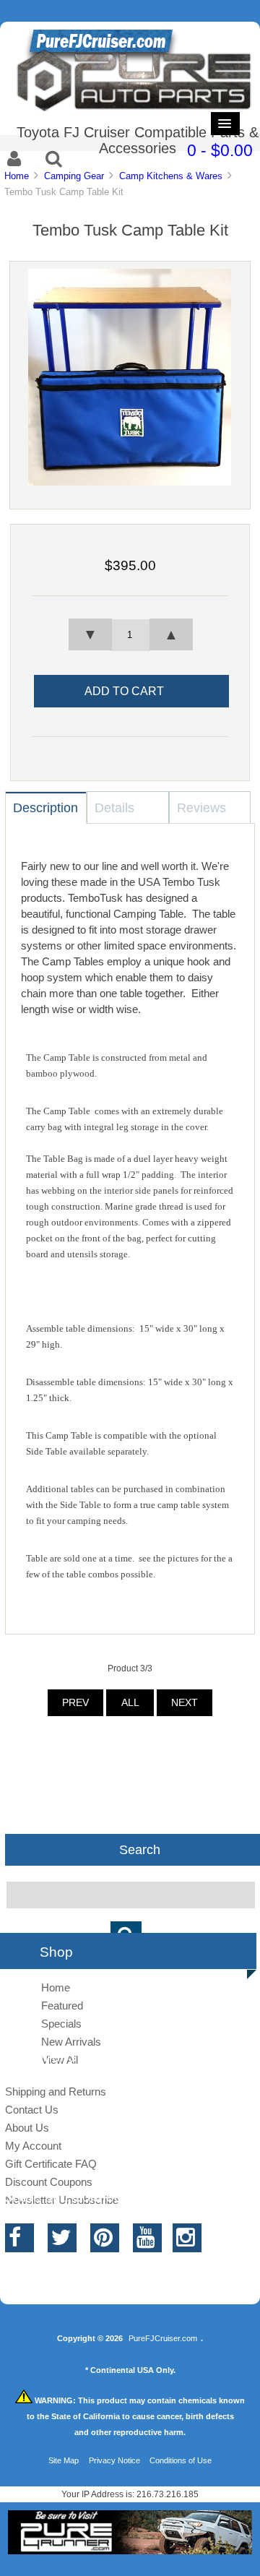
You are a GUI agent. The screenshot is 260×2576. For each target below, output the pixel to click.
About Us (27, 2128)
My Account (33, 2146)
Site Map (64, 2460)
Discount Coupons (49, 2182)
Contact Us (32, 2110)
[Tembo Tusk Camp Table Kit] (130, 482)
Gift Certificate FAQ (51, 2164)
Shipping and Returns (56, 2092)
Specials (61, 2024)
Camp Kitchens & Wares (171, 176)
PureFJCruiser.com (163, 2338)
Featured (62, 2006)
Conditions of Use (181, 2460)
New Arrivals (71, 2042)
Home (17, 176)
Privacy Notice (114, 2460)
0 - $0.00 (220, 150)
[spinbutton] (130, 635)
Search (140, 1850)
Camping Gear (74, 176)
